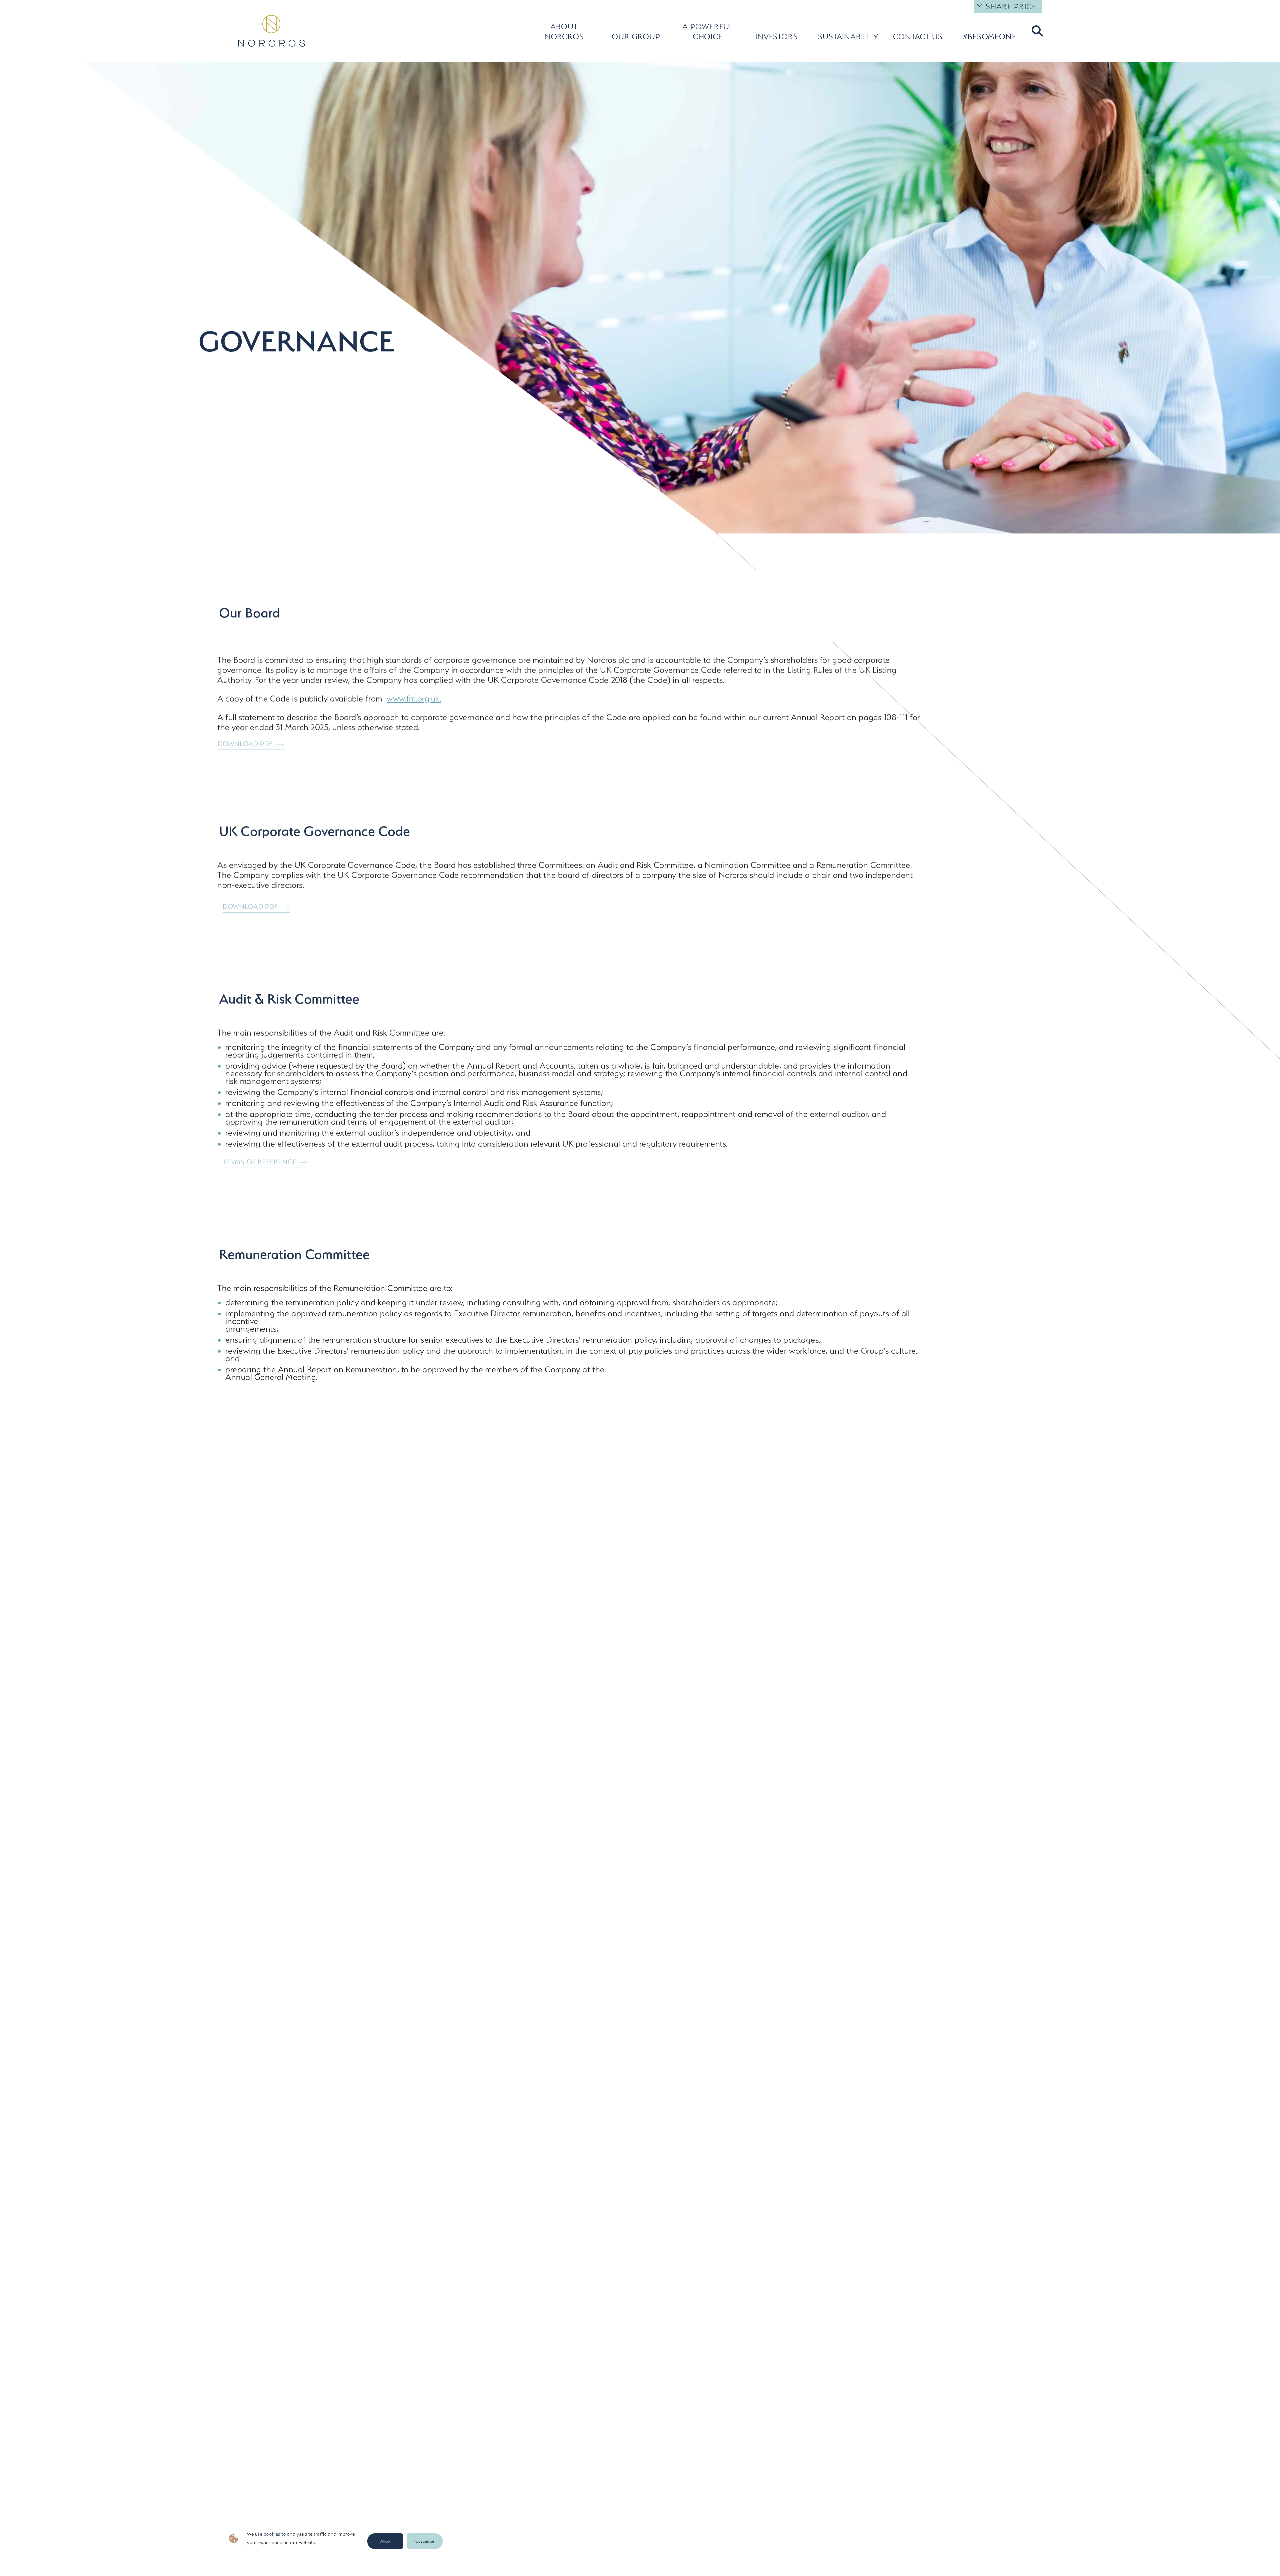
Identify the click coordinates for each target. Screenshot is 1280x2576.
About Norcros (564, 32)
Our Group (636, 37)
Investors (777, 37)
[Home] (272, 31)
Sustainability (845, 37)
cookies (272, 2534)
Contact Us (918, 37)
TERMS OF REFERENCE (259, 1162)
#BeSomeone (990, 37)
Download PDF (245, 744)
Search (1036, 31)
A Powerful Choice (708, 32)
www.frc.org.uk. (414, 699)
